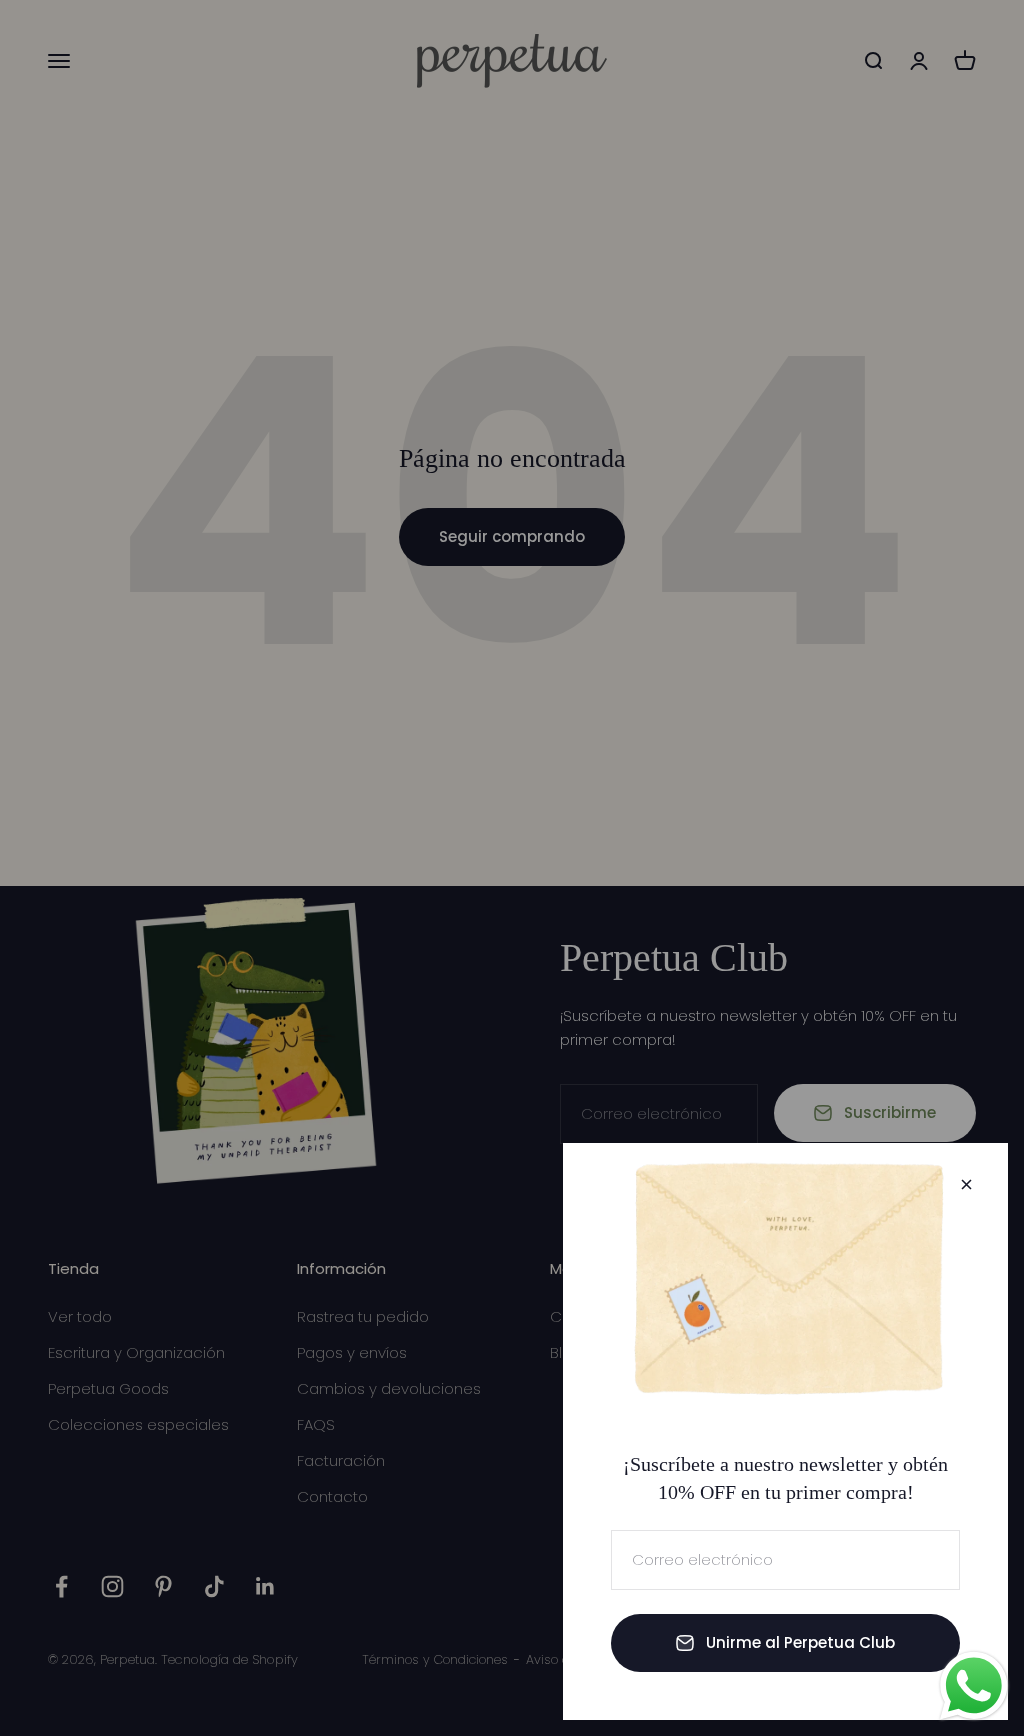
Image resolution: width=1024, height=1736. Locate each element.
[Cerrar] (966, 1184)
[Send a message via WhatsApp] (974, 1686)
